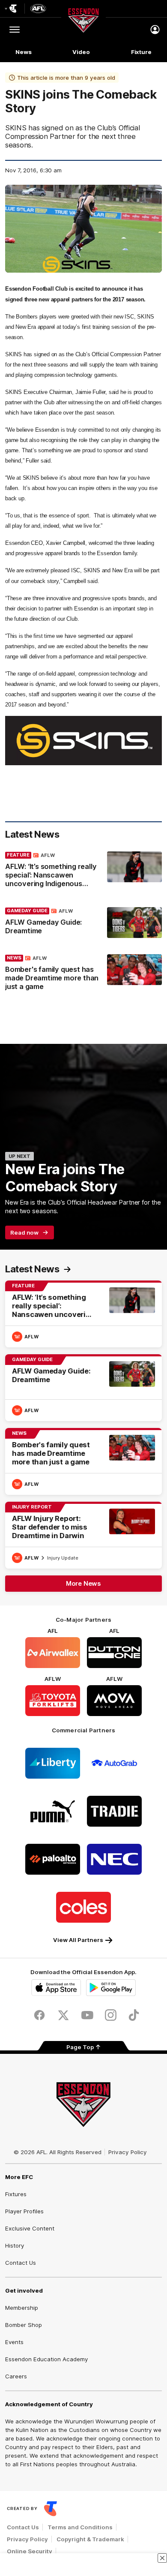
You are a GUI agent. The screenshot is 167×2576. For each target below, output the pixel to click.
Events (14, 2342)
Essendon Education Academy (46, 2359)
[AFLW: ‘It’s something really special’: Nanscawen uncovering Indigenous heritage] (83, 872)
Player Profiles (24, 2211)
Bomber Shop (24, 2325)
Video (81, 52)
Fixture (141, 52)
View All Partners (78, 1940)
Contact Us (21, 2263)
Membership (22, 2308)
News (24, 52)
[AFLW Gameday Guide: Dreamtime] (83, 923)
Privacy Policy (128, 2152)
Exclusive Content (30, 2228)
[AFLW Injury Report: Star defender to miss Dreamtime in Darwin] (83, 1535)
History (15, 2245)
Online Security (30, 2551)
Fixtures (16, 2194)
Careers (16, 2376)
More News (83, 1583)
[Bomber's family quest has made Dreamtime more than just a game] (83, 974)
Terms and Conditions (80, 2527)
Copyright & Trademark (90, 2539)
